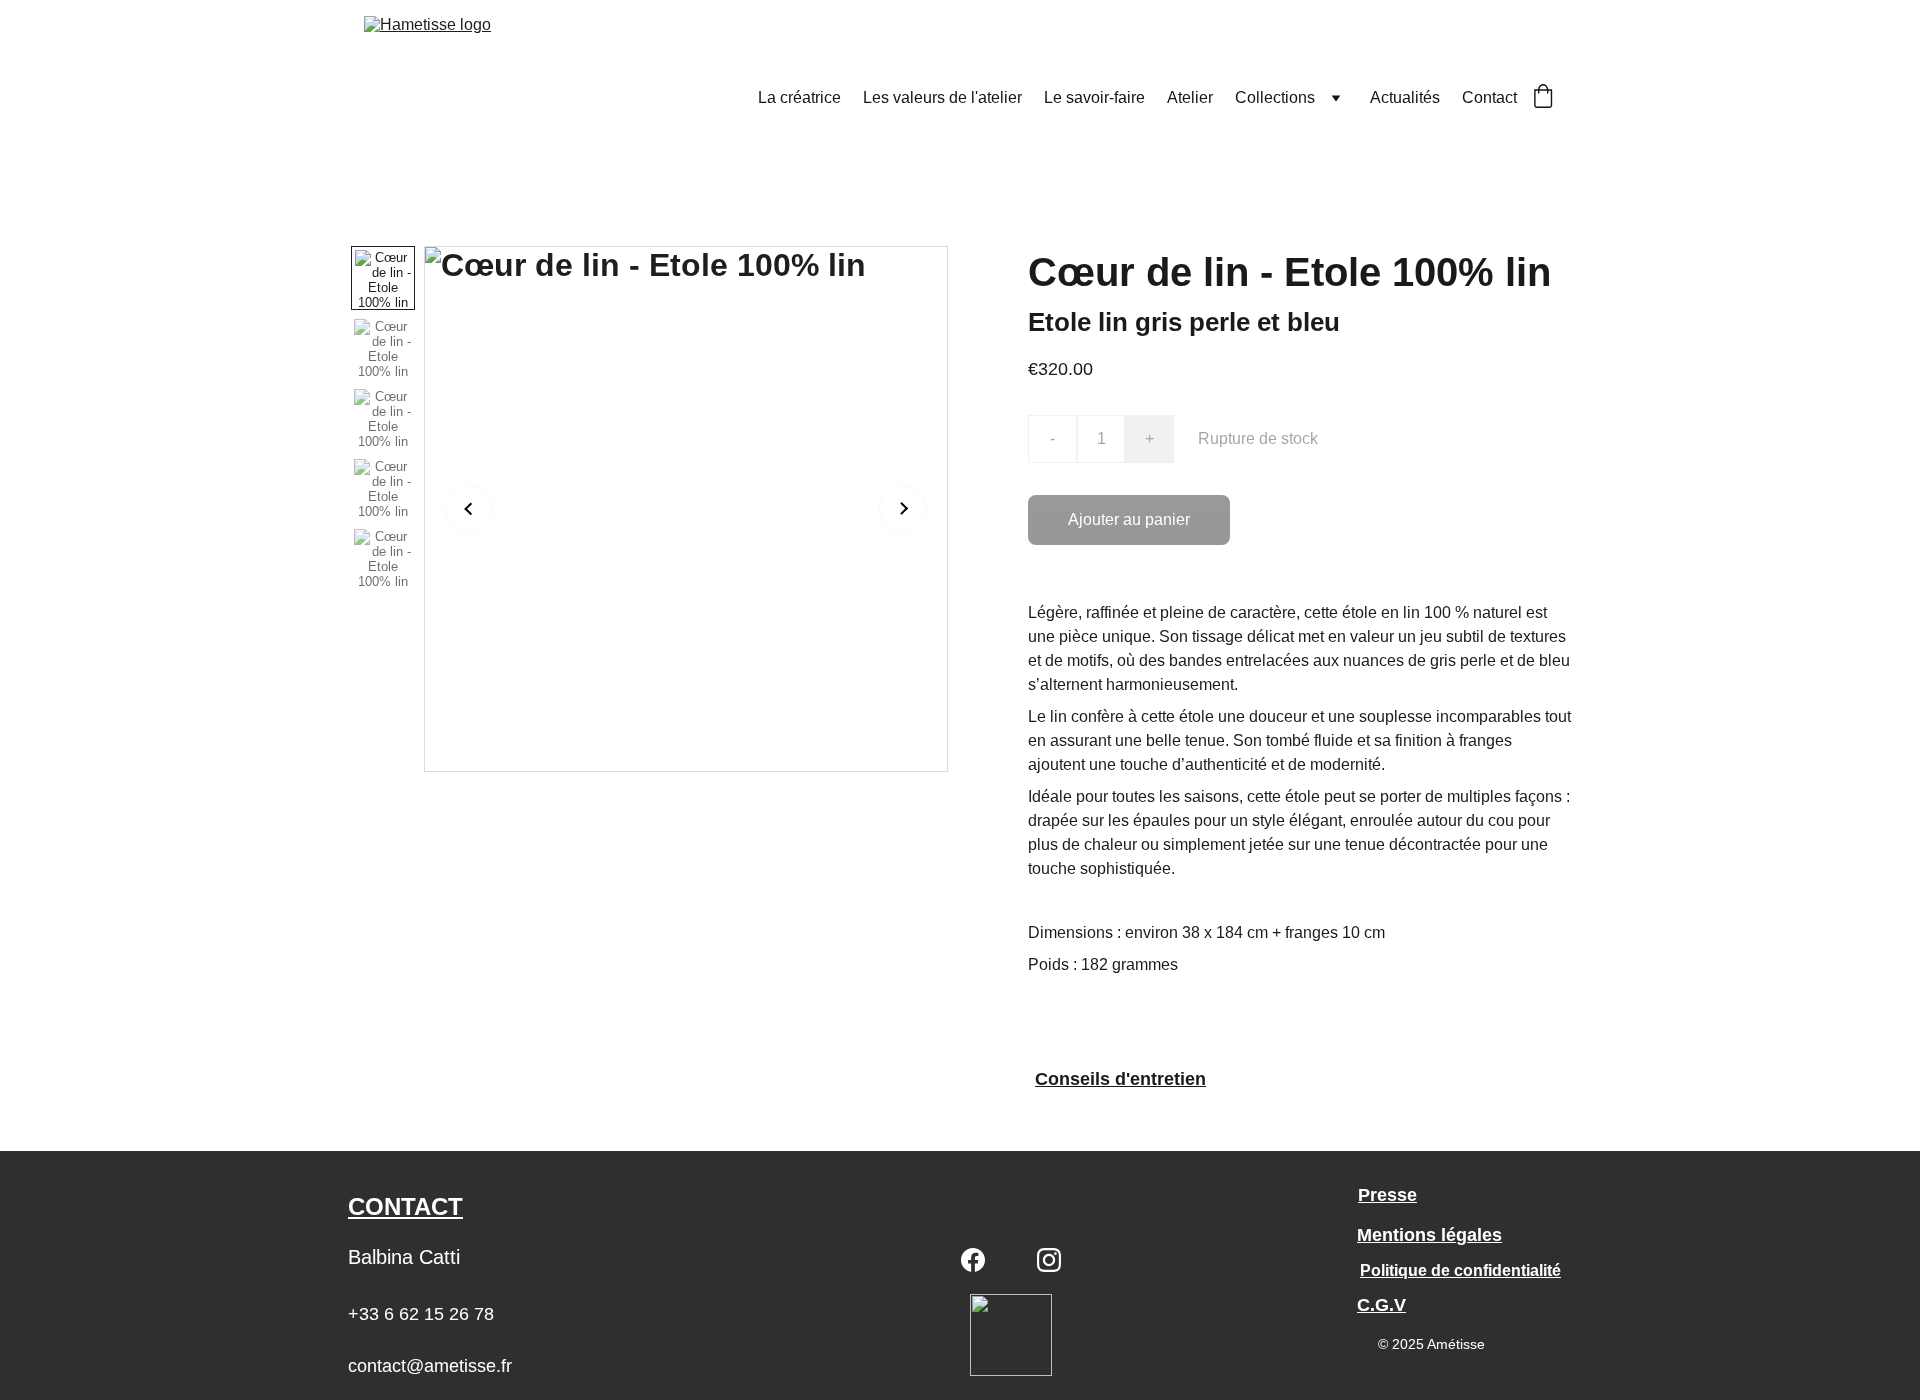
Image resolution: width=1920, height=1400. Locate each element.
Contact (1489, 97)
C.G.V (1381, 1305)
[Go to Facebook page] (973, 1260)
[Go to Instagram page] (1049, 1260)
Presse (1387, 1195)
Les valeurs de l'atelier (942, 97)
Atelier (1190, 97)
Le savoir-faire (1094, 97)
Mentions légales (1429, 1235)
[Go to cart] (1543, 98)
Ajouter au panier (1129, 519)
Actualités (1405, 97)
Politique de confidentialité (1460, 1270)
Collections (1275, 97)
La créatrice (799, 97)
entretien (1168, 1079)
